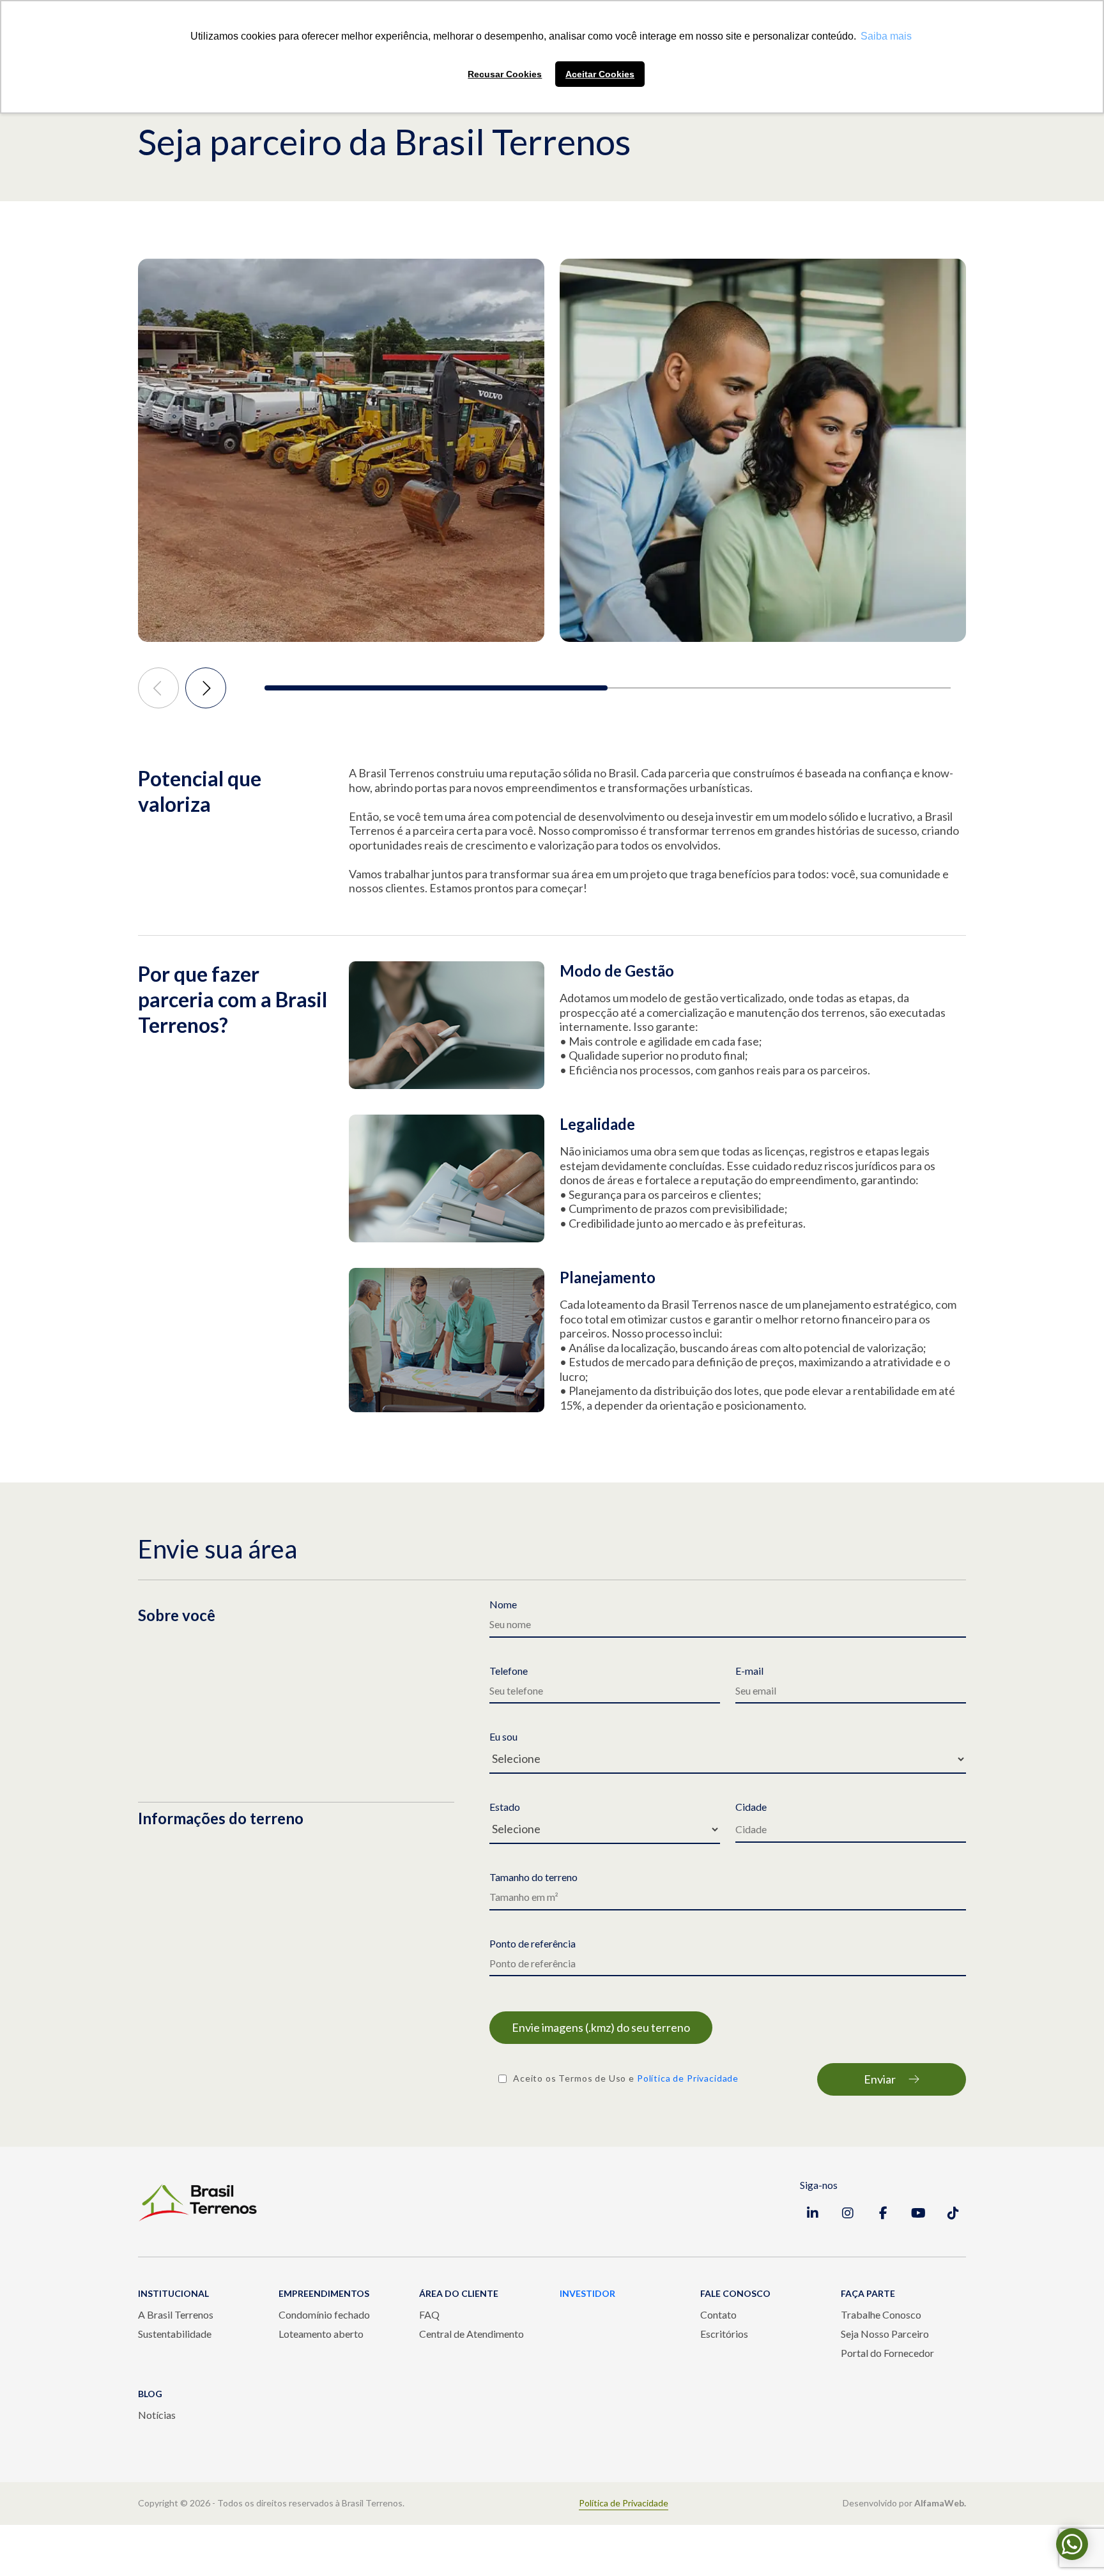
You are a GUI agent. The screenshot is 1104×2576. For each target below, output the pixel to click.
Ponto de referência (533, 1944)
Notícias (157, 2415)
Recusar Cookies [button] (505, 74)
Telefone (509, 1671)
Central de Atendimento (471, 2334)
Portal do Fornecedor (887, 2353)
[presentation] (158, 688)
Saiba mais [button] (886, 36)
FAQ (429, 2314)
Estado (505, 1807)
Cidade (751, 1807)
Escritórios (724, 2334)
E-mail (749, 1671)
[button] (436, 688)
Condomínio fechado (324, 2314)
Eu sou (503, 1737)
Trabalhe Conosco (881, 2314)
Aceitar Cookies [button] (600, 74)
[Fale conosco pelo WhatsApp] (1072, 2544)
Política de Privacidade (688, 2078)
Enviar (880, 2079)
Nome (503, 1604)
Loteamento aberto (321, 2334)
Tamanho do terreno (533, 1877)
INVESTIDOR (587, 2293)
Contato (718, 2314)
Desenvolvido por (904, 2503)
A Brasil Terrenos (176, 2314)
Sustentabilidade (175, 2334)
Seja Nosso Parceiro (885, 2334)
